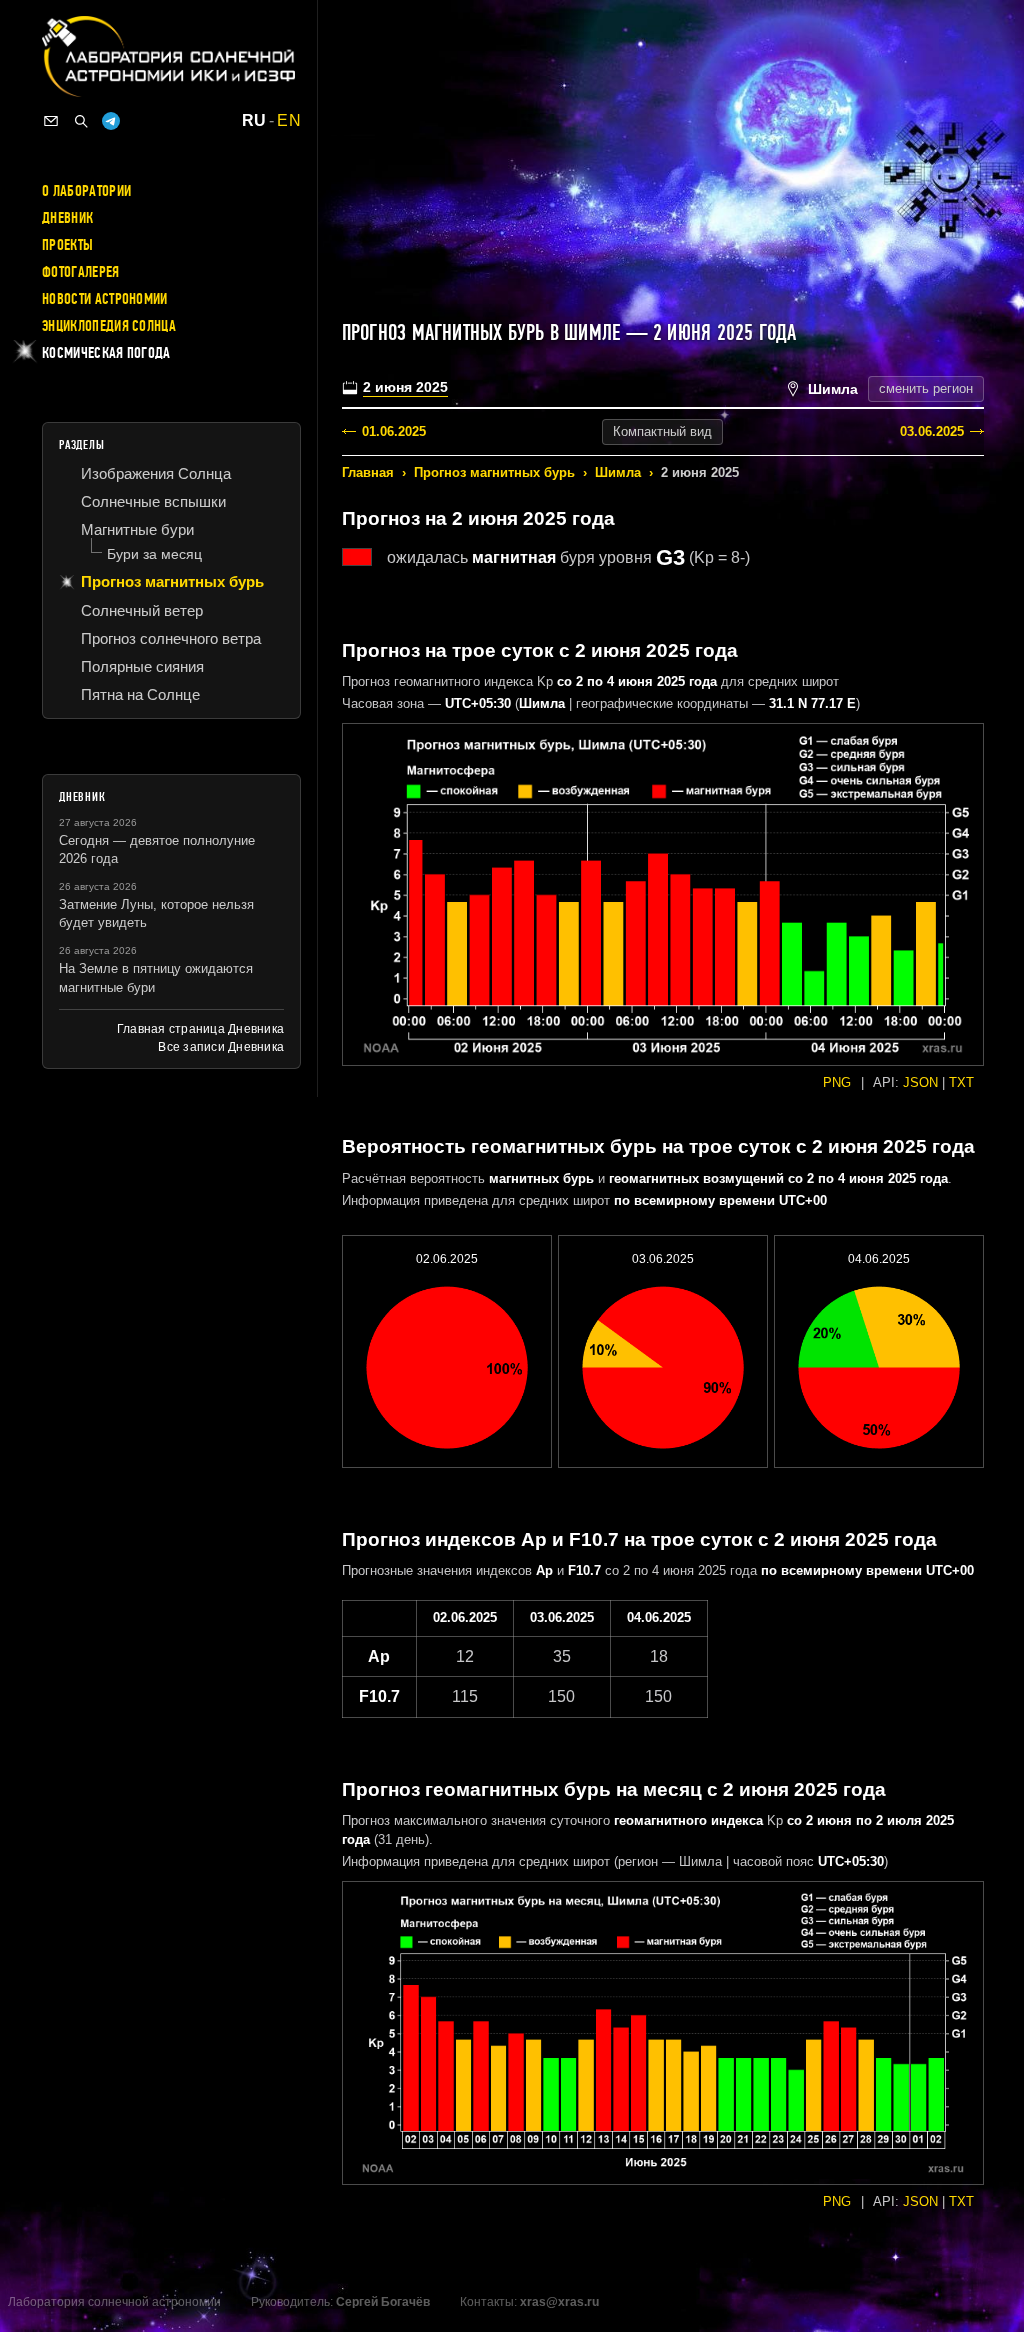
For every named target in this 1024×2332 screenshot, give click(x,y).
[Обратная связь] (51, 121)
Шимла (618, 472)
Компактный (662, 431)
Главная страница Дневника (200, 1029)
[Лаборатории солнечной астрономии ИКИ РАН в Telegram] (111, 121)
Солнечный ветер (142, 610)
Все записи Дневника (221, 1047)
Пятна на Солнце (140, 694)
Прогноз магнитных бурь (494, 472)
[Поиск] (81, 121)
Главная (368, 472)
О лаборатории (86, 191)
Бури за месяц (154, 554)
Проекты (67, 245)
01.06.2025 (394, 431)
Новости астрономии (105, 299)
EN (289, 121)
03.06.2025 (932, 431)
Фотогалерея (81, 272)
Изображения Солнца (156, 473)
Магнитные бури (137, 529)
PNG (837, 1082)
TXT (961, 1082)
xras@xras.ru (559, 2302)
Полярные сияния (142, 666)
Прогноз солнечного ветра (171, 638)
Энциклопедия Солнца (109, 326)
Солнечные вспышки (153, 501)
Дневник (67, 218)
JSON (920, 1082)
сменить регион (926, 388)
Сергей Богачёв (383, 2302)
